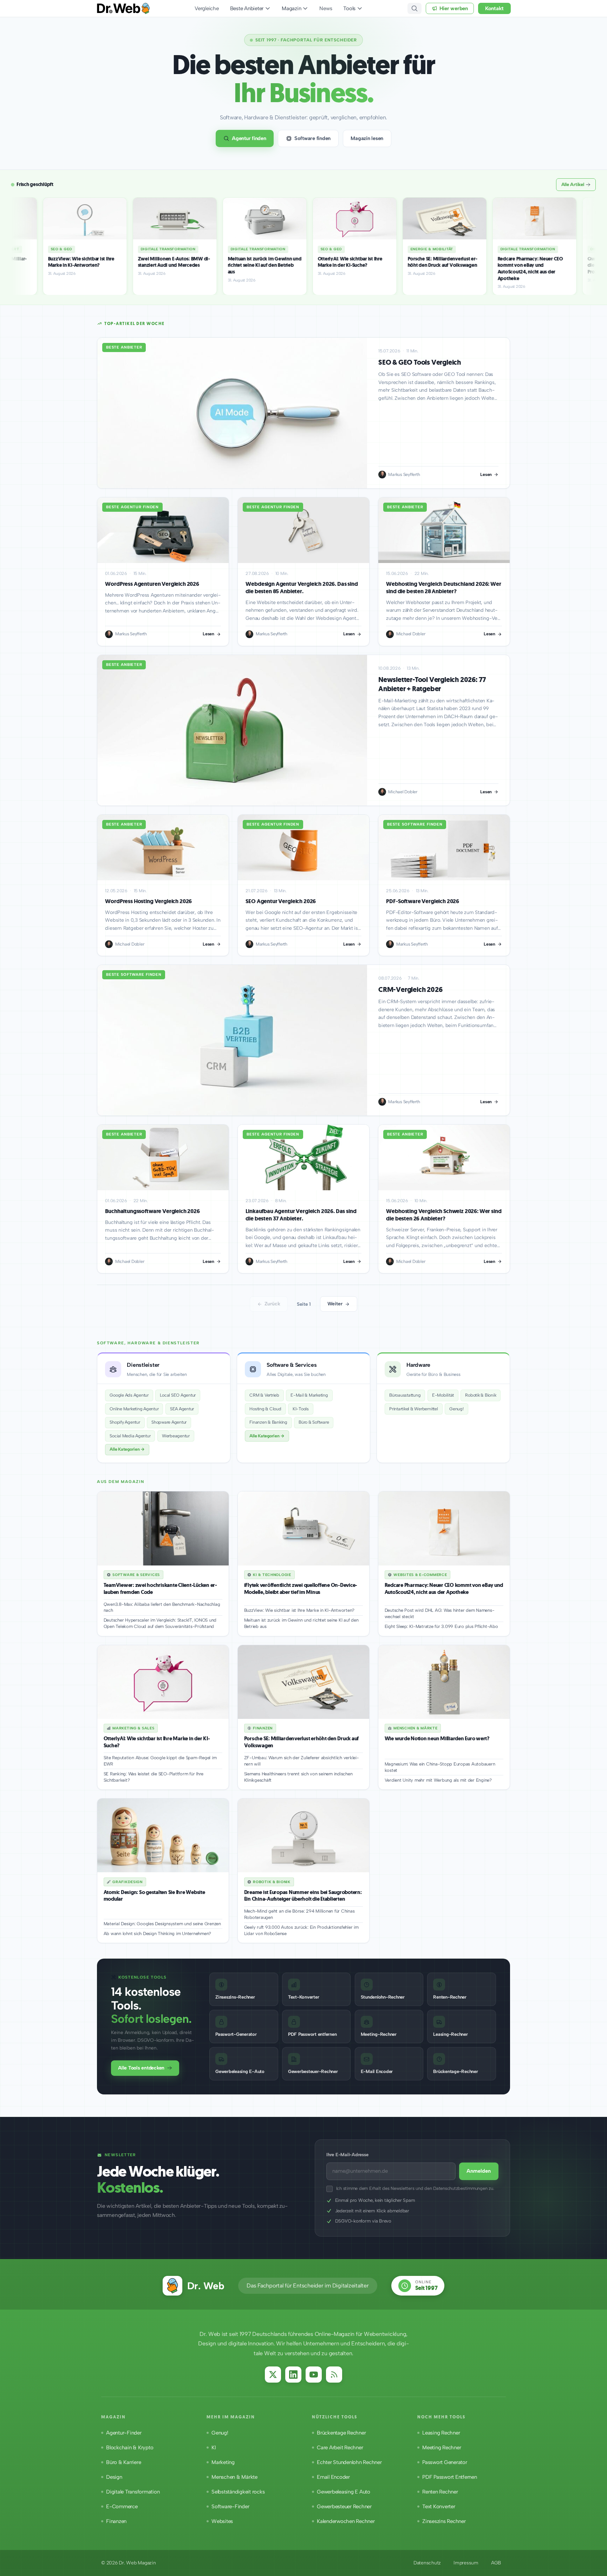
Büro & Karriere (123, 2462)
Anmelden (479, 2171)
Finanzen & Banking (268, 1422)
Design (114, 2477)
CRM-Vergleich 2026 (410, 990)
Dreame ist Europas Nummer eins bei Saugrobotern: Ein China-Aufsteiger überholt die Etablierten (303, 1896)
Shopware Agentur (169, 1422)
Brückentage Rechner (341, 2433)
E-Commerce (122, 2507)
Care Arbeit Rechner (340, 2448)
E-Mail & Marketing (309, 1395)
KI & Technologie (272, 1575)
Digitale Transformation (133, 2492)
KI (214, 2448)
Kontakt (494, 8)
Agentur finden (249, 138)
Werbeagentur (176, 1436)
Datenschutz (427, 2563)
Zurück (272, 1304)
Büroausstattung (405, 1395)
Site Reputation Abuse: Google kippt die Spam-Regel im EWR (160, 1761)
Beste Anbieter (247, 8)
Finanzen (263, 1728)
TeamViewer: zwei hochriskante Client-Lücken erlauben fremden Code (161, 1589)
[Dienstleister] (164, 1408)
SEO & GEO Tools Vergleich (420, 362)
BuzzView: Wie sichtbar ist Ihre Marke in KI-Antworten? (299, 1610)
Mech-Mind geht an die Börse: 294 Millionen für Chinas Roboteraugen (299, 1914)
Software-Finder (230, 2507)
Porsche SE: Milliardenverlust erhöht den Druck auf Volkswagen (302, 1742)
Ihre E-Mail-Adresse (347, 2155)
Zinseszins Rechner (444, 2521)
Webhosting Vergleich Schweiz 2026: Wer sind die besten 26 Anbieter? (444, 1215)
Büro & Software (314, 1422)
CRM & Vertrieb (264, 1395)
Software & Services (136, 1575)
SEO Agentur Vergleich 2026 (281, 901)
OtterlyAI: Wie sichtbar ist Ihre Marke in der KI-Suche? (157, 1742)
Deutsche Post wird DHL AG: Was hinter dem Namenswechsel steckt (440, 1613)
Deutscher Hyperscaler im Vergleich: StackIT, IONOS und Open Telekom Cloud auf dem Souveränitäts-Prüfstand (160, 1623)
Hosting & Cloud (265, 1409)
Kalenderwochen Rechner (346, 2521)
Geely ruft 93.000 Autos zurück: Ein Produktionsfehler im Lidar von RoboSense (301, 1930)
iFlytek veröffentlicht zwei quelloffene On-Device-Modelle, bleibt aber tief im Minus (301, 1589)
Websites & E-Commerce (420, 1575)
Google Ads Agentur (129, 1395)
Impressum (466, 2563)
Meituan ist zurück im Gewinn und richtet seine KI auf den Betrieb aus (301, 1623)
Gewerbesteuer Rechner (344, 2507)
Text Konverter (439, 2507)
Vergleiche (207, 8)
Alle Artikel (573, 184)
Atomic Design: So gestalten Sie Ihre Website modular (154, 1896)
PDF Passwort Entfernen (450, 2477)
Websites (222, 2521)
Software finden (312, 138)
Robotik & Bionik (481, 1395)
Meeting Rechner (442, 2448)
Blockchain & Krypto (130, 2448)
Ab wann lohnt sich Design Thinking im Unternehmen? (158, 1933)
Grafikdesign (128, 1882)
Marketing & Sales (133, 1728)
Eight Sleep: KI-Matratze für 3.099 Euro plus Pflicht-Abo (441, 1626)
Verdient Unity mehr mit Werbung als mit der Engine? (438, 1780)
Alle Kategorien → (127, 1449)
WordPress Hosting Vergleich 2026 (148, 901)
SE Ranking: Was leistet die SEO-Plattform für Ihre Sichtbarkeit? (154, 1777)
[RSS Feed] (334, 2375)
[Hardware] (443, 1408)
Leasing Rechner (441, 2433)
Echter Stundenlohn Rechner (349, 2462)
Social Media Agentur (130, 1436)
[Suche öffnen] (415, 8)
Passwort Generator (445, 2462)
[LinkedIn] (293, 2375)
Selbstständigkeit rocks (238, 2492)
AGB (496, 2563)
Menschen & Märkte (415, 1728)
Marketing (223, 2462)
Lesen (486, 474)
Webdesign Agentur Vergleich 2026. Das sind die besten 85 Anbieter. (302, 588)
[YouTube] (314, 2375)
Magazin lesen (367, 138)
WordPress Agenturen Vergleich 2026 (152, 584)
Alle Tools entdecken (141, 2068)
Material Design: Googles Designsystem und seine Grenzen (162, 1924)
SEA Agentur (182, 1409)
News (326, 8)
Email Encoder (333, 2477)
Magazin (291, 8)
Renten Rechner (440, 2492)
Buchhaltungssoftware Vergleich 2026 (152, 1211)
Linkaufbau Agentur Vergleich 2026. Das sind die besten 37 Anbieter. (301, 1215)
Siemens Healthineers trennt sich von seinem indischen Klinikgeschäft (298, 1777)
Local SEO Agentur (178, 1395)
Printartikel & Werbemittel (414, 1409)
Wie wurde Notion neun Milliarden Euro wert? (437, 1739)
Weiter (335, 1304)
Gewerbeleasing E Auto (344, 2492)
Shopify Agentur (125, 1422)
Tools (349, 8)
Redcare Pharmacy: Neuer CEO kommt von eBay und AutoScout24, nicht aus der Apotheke (444, 1589)
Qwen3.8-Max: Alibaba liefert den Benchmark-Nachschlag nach (162, 1607)
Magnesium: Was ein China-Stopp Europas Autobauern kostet (440, 1767)
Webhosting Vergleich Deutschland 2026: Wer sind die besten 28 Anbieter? (443, 588)
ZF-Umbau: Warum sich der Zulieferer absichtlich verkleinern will (302, 1761)
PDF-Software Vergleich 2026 (423, 901)
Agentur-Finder (124, 2433)
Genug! (456, 1409)
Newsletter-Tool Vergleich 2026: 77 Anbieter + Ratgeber (432, 684)
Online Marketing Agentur (134, 1409)
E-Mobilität (443, 1395)
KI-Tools (301, 1409)
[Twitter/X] (273, 2375)
